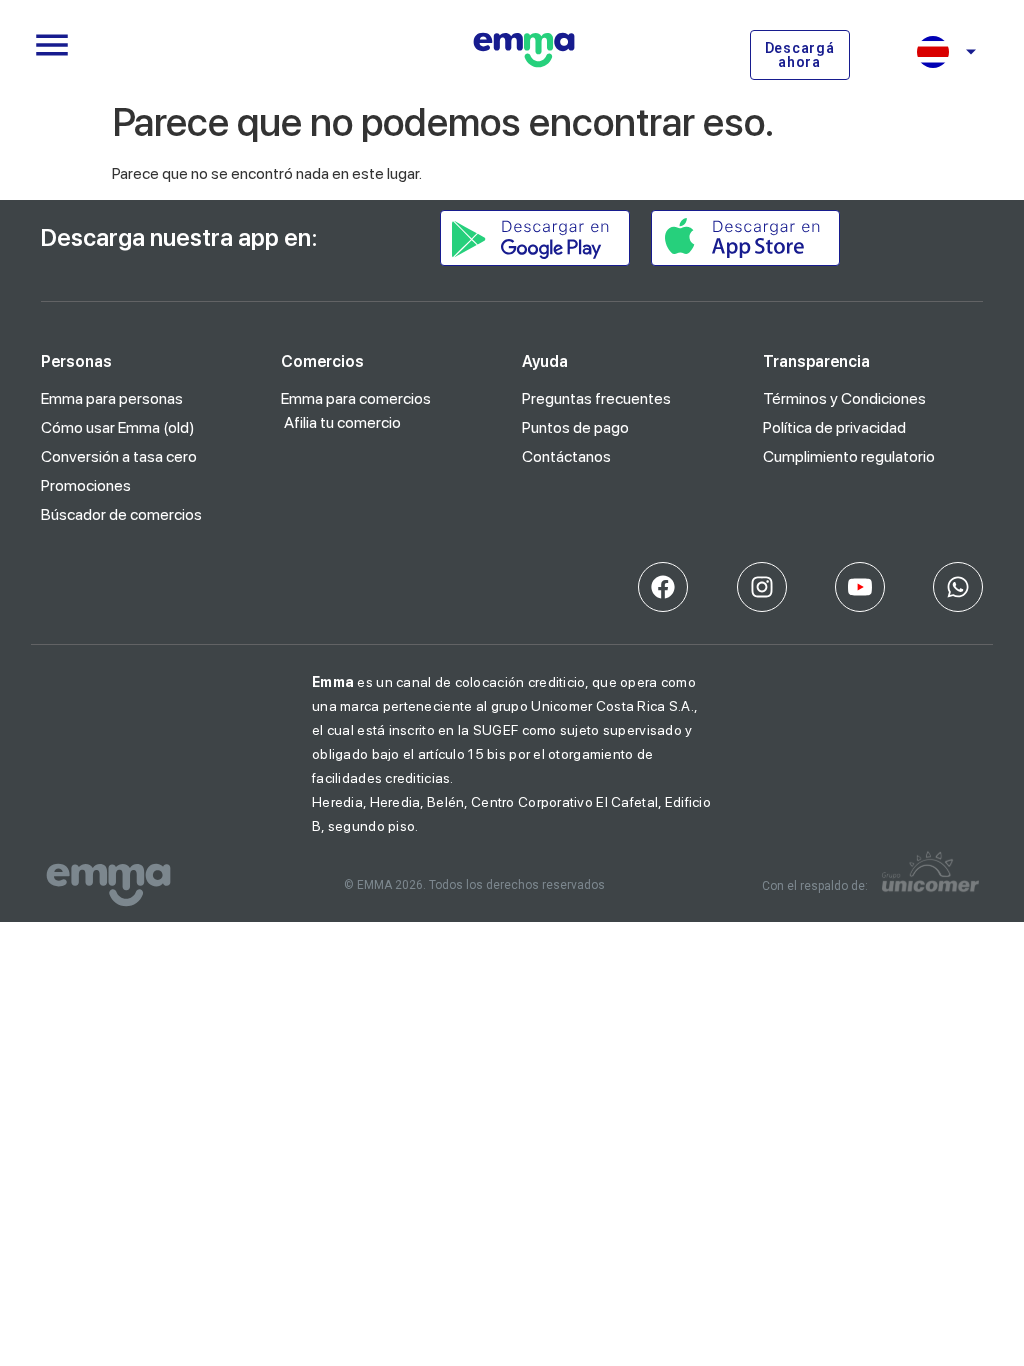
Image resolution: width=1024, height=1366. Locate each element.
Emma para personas (112, 398)
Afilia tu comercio (342, 422)
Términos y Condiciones (844, 398)
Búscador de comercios (121, 514)
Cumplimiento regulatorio (849, 456)
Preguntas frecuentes (596, 398)
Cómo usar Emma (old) (118, 427)
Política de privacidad (834, 427)
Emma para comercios (356, 398)
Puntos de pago (575, 427)
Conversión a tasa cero (119, 456)
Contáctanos (566, 456)
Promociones (86, 485)
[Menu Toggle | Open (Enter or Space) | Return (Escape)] (52, 45)
